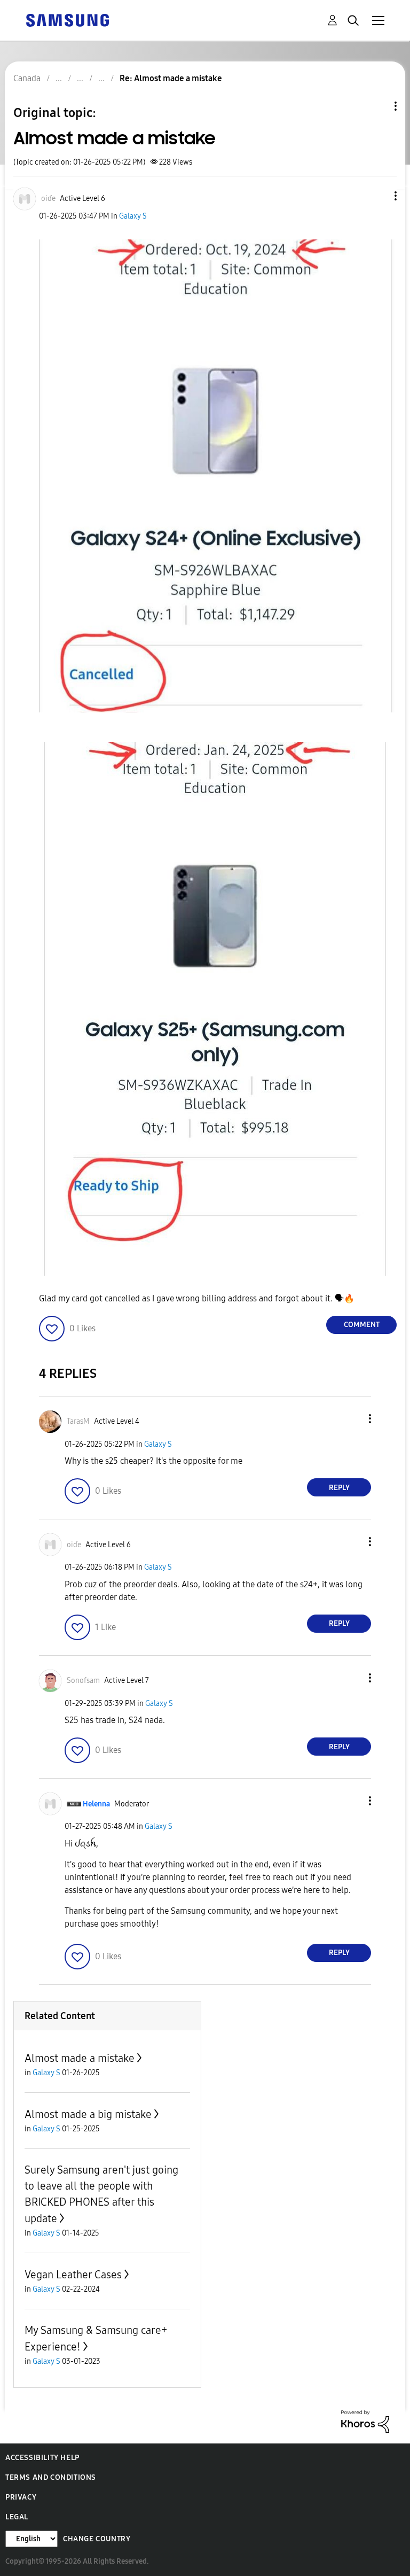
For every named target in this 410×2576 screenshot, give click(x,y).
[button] (378, 196)
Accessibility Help (42, 2458)
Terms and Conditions (51, 2477)
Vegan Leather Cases (73, 2275)
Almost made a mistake (80, 2058)
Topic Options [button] (377, 106)
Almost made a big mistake (88, 2114)
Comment (362, 1325)
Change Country (97, 2539)
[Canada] (67, 20)
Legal (17, 2517)
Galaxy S (133, 216)
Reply (339, 1488)
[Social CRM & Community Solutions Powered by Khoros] (365, 2421)
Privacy (21, 2497)
